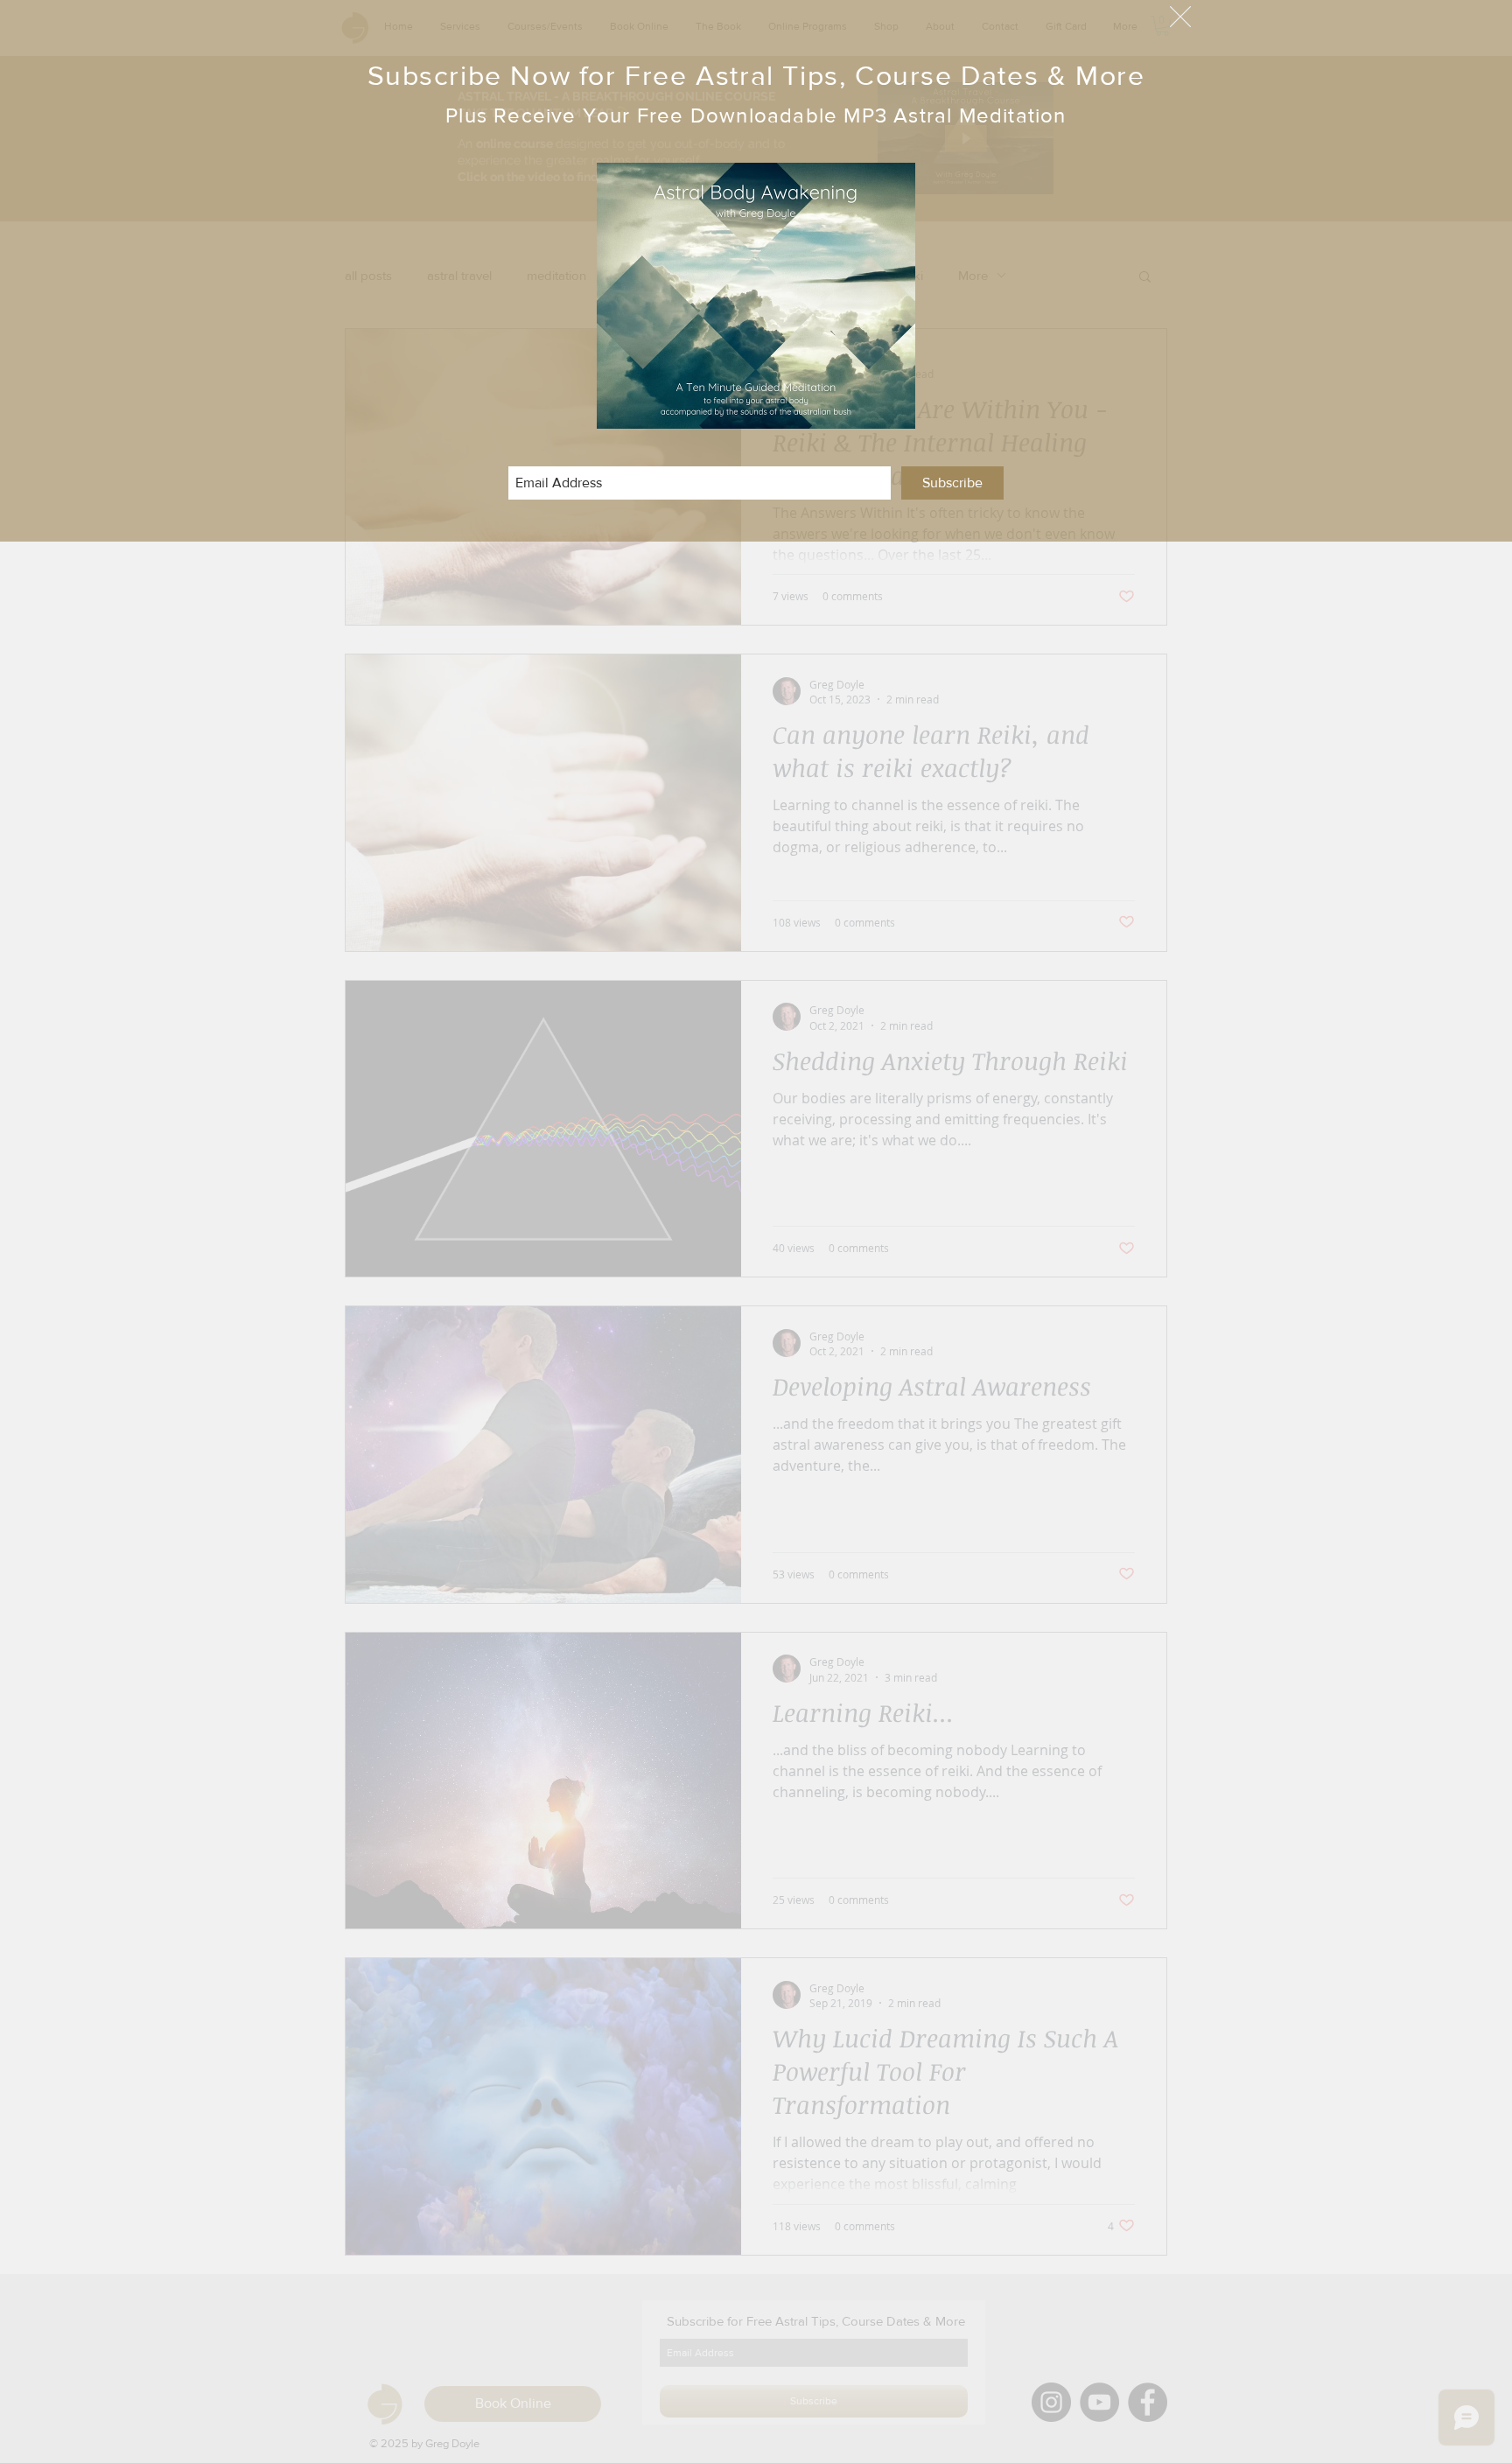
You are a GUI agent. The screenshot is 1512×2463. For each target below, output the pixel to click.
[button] (1180, 17)
